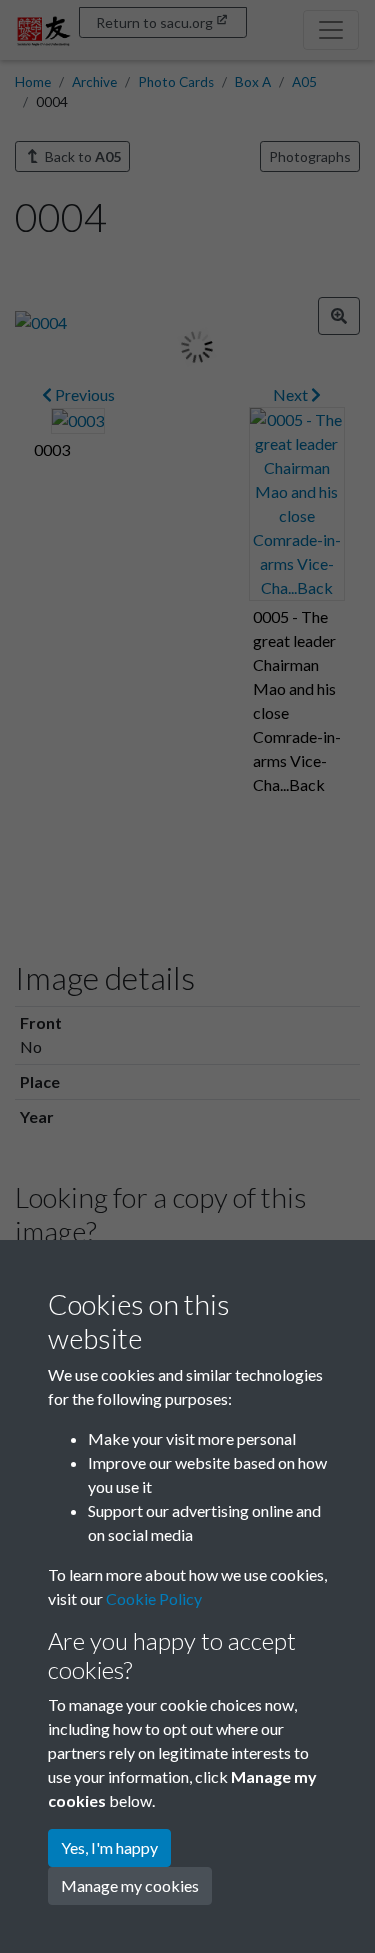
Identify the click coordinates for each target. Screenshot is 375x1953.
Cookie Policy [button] (154, 1598)
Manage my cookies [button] (130, 1885)
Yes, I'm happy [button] (109, 1847)
